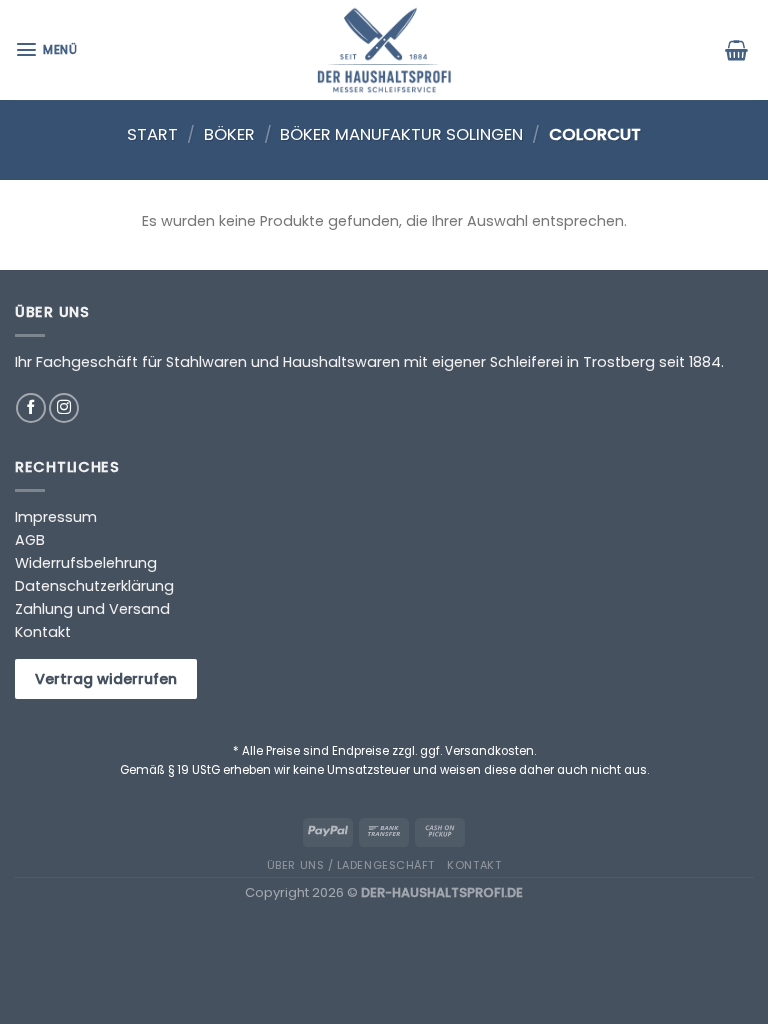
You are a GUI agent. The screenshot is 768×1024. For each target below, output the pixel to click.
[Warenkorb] (739, 50)
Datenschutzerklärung (94, 586)
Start (152, 134)
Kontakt (43, 632)
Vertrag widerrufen (106, 679)
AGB (30, 540)
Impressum (56, 517)
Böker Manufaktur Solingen (401, 134)
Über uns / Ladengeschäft (351, 865)
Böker (229, 134)
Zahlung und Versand (92, 609)
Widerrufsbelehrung (86, 563)
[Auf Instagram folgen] (64, 408)
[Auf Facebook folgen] (31, 408)
